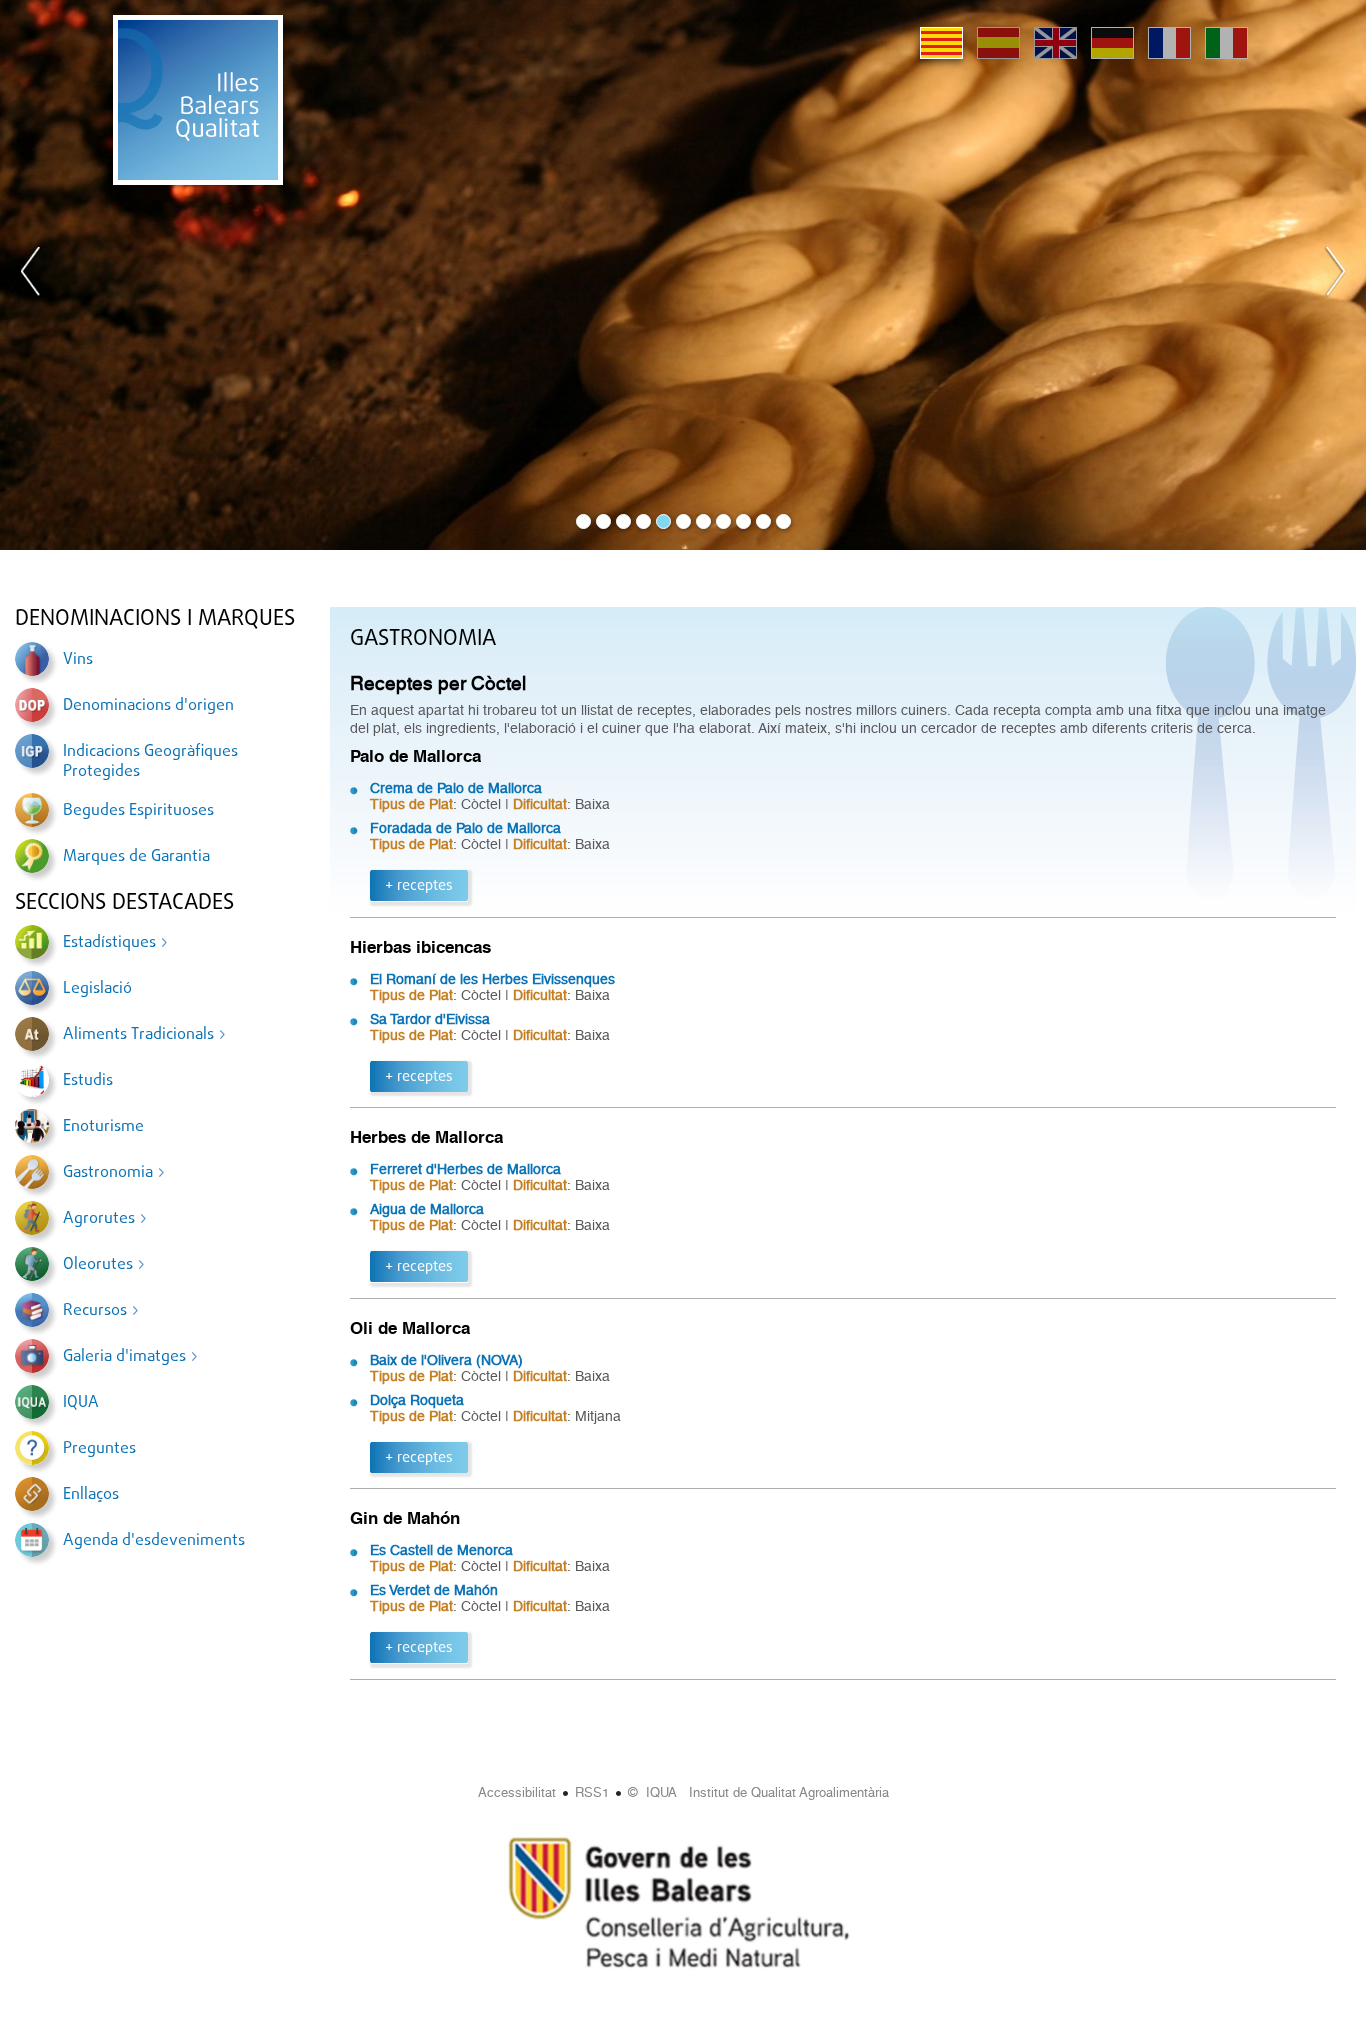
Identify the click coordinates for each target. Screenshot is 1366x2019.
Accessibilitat (517, 1792)
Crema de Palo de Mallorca (456, 788)
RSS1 (592, 1792)
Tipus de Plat (411, 804)
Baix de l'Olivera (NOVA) (446, 1360)
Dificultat (540, 804)
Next (1335, 275)
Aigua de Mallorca (427, 1209)
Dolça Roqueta (417, 1400)
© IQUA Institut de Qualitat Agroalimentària (758, 1792)
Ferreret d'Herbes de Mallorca (465, 1169)
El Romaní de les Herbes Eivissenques (492, 979)
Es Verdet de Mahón (434, 1590)
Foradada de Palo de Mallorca (465, 828)
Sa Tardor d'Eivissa (430, 1019)
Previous (31, 275)
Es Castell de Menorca (441, 1550)
